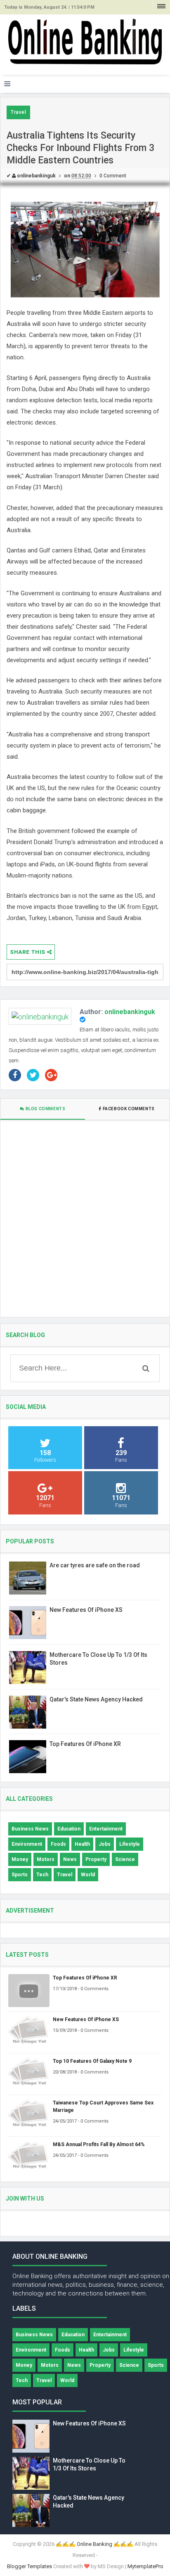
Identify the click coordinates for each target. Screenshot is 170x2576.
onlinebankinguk (130, 1012)
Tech (42, 1875)
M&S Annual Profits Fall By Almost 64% (99, 2144)
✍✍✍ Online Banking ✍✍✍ (94, 2544)
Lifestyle (130, 1844)
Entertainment (106, 1829)
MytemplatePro (145, 2566)
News (70, 1859)
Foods (58, 1844)
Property (96, 1859)
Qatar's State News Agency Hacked (96, 1699)
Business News (30, 1829)
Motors (46, 1859)
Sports (20, 1875)
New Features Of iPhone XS (86, 1610)
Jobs (105, 1844)
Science (125, 1859)
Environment (27, 1844)
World (88, 1875)
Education (69, 1829)
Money (20, 1859)
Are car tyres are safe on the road (95, 1565)
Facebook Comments (129, 1109)
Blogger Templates (30, 2566)
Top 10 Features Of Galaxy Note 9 (92, 2061)
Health (82, 1844)
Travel (18, 112)
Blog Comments (45, 1109)
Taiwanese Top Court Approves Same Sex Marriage (103, 2107)
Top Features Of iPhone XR (85, 1744)
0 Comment (113, 176)
